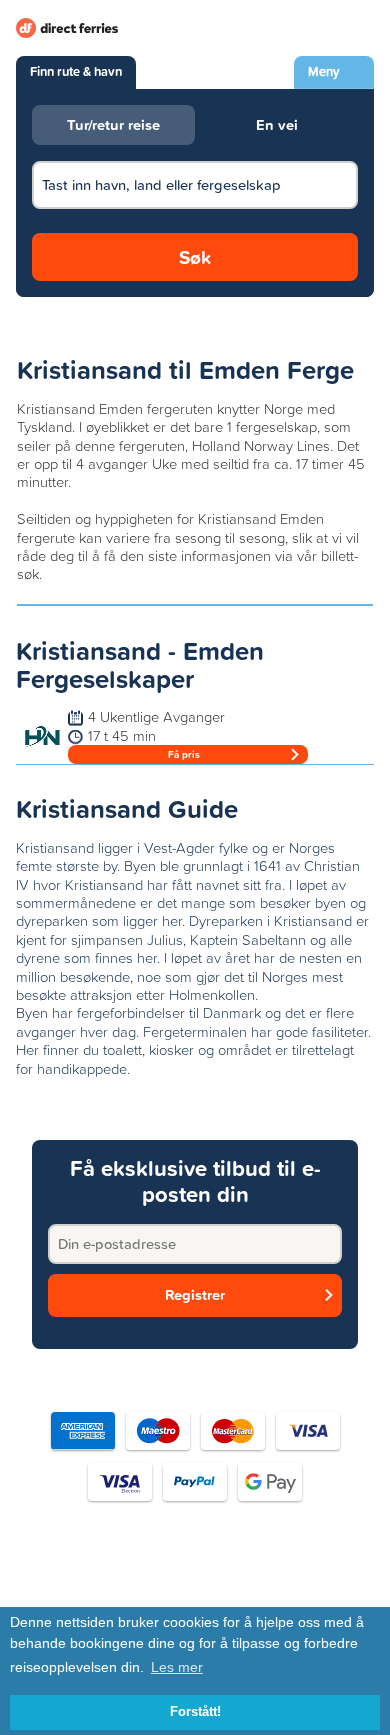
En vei (277, 125)
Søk (195, 257)
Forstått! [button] (195, 1712)
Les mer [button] (177, 1667)
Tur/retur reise (113, 125)
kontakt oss (314, 1580)
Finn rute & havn (76, 71)
